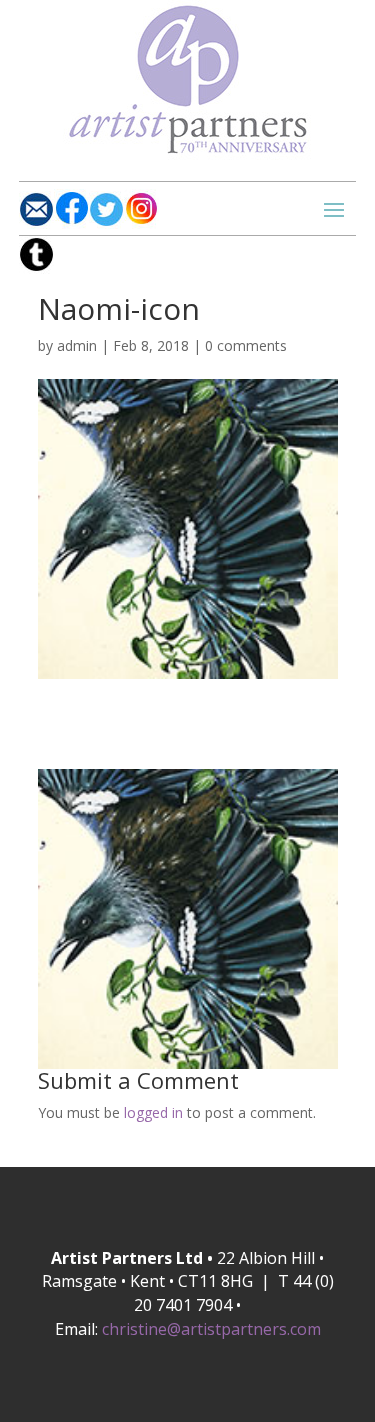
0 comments (246, 345)
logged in (153, 1112)
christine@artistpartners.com (211, 1329)
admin (77, 345)
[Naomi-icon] (188, 666)
